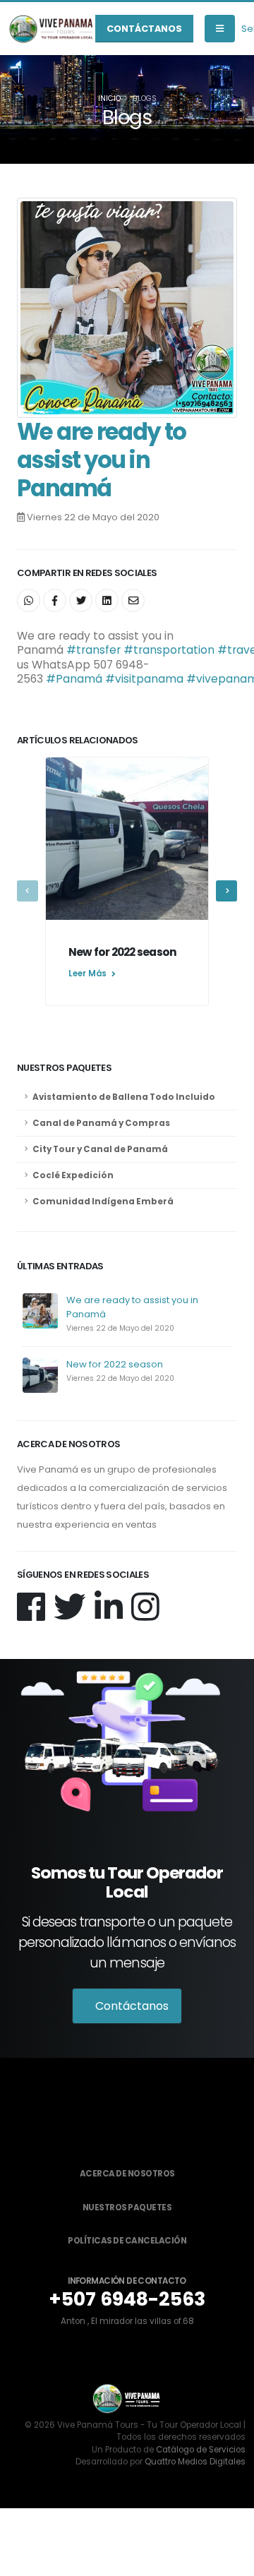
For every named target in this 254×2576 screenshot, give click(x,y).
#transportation (169, 650)
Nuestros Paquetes (127, 2207)
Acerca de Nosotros (127, 2174)
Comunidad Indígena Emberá (103, 1202)
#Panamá (74, 679)
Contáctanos (144, 29)
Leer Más (89, 974)
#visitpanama (144, 679)
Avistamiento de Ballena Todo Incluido (124, 1097)
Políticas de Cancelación (127, 2241)
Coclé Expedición (73, 1175)
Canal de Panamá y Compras (101, 1123)
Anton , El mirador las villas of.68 (127, 2321)
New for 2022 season (115, 1364)
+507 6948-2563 (127, 2299)
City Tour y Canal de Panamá (100, 1149)
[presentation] (28, 891)
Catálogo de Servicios (201, 2450)
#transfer (93, 650)
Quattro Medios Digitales (195, 2462)
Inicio (109, 98)
